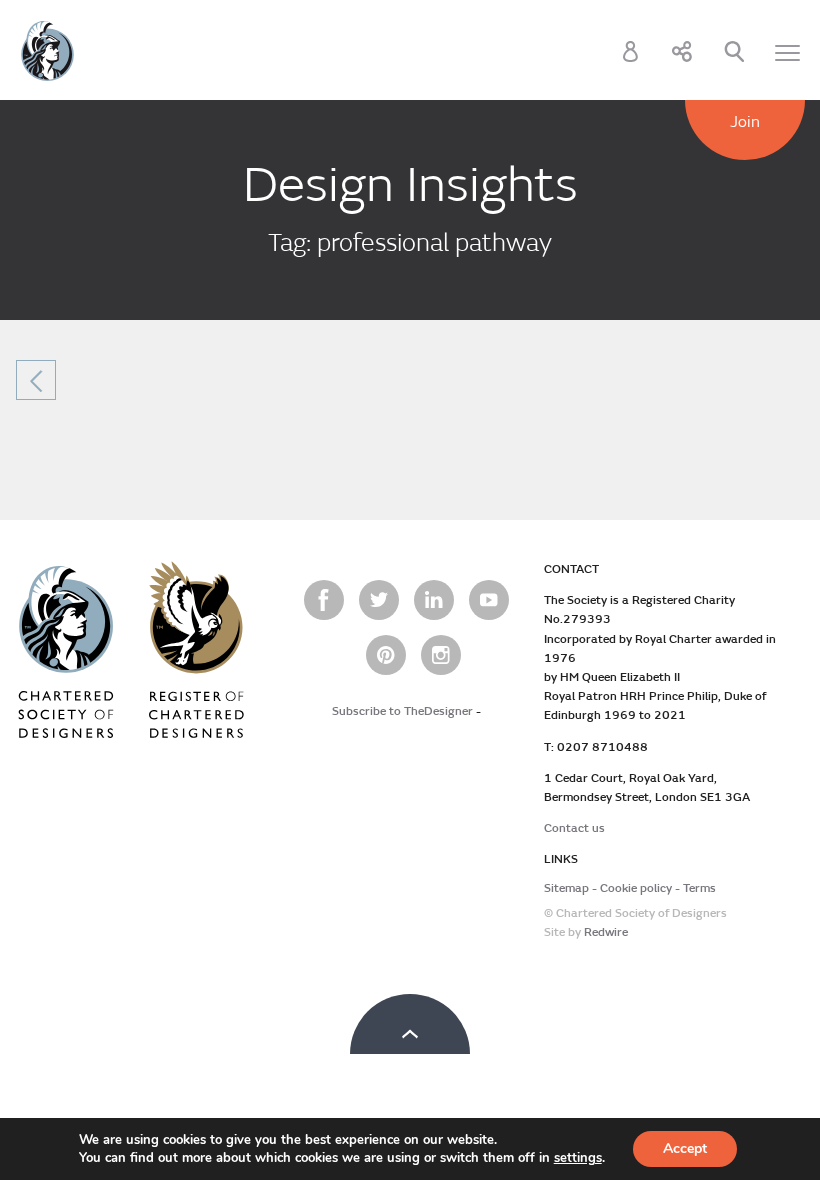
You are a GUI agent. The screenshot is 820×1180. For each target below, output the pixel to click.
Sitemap (566, 888)
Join (745, 122)
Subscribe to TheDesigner (402, 711)
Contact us (574, 828)
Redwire (606, 932)
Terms (699, 888)
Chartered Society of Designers (47, 51)
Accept (685, 1148)
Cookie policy (636, 888)
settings (578, 1158)
